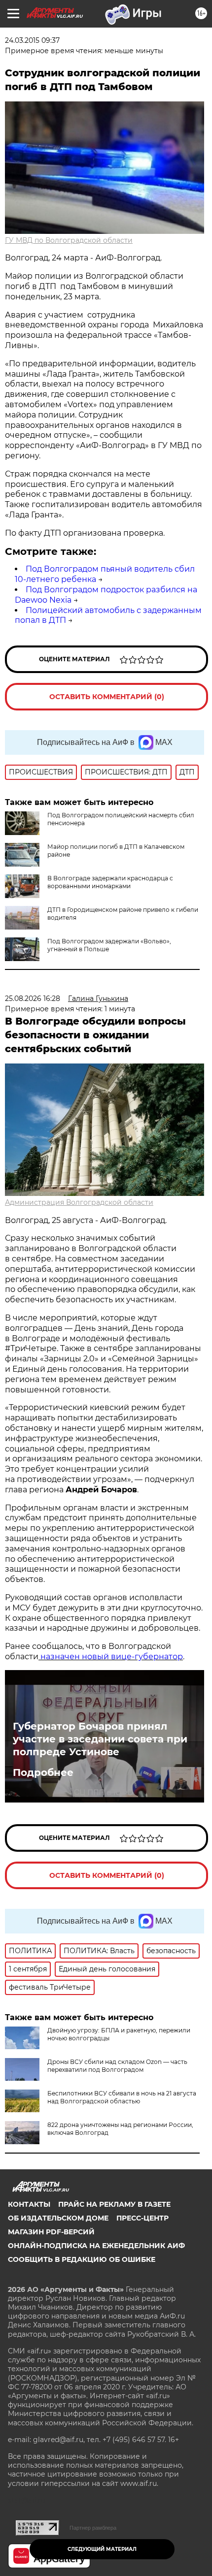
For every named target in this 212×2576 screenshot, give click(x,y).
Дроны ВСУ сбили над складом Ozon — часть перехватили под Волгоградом (117, 2066)
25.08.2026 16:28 (33, 998)
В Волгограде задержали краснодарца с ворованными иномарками (110, 882)
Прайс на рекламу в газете (114, 2204)
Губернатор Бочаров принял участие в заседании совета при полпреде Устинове (100, 1739)
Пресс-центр (142, 2218)
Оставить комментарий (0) (107, 697)
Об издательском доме (58, 2218)
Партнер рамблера (93, 2528)
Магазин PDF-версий (51, 2232)
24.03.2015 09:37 (32, 40)
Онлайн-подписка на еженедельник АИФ (96, 2246)
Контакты (29, 2204)
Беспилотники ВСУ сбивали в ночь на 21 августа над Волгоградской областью (122, 2097)
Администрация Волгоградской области (79, 1202)
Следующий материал (102, 2549)
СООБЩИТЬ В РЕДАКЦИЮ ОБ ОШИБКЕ (82, 2259)
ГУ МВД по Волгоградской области (69, 240)
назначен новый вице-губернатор (111, 1657)
